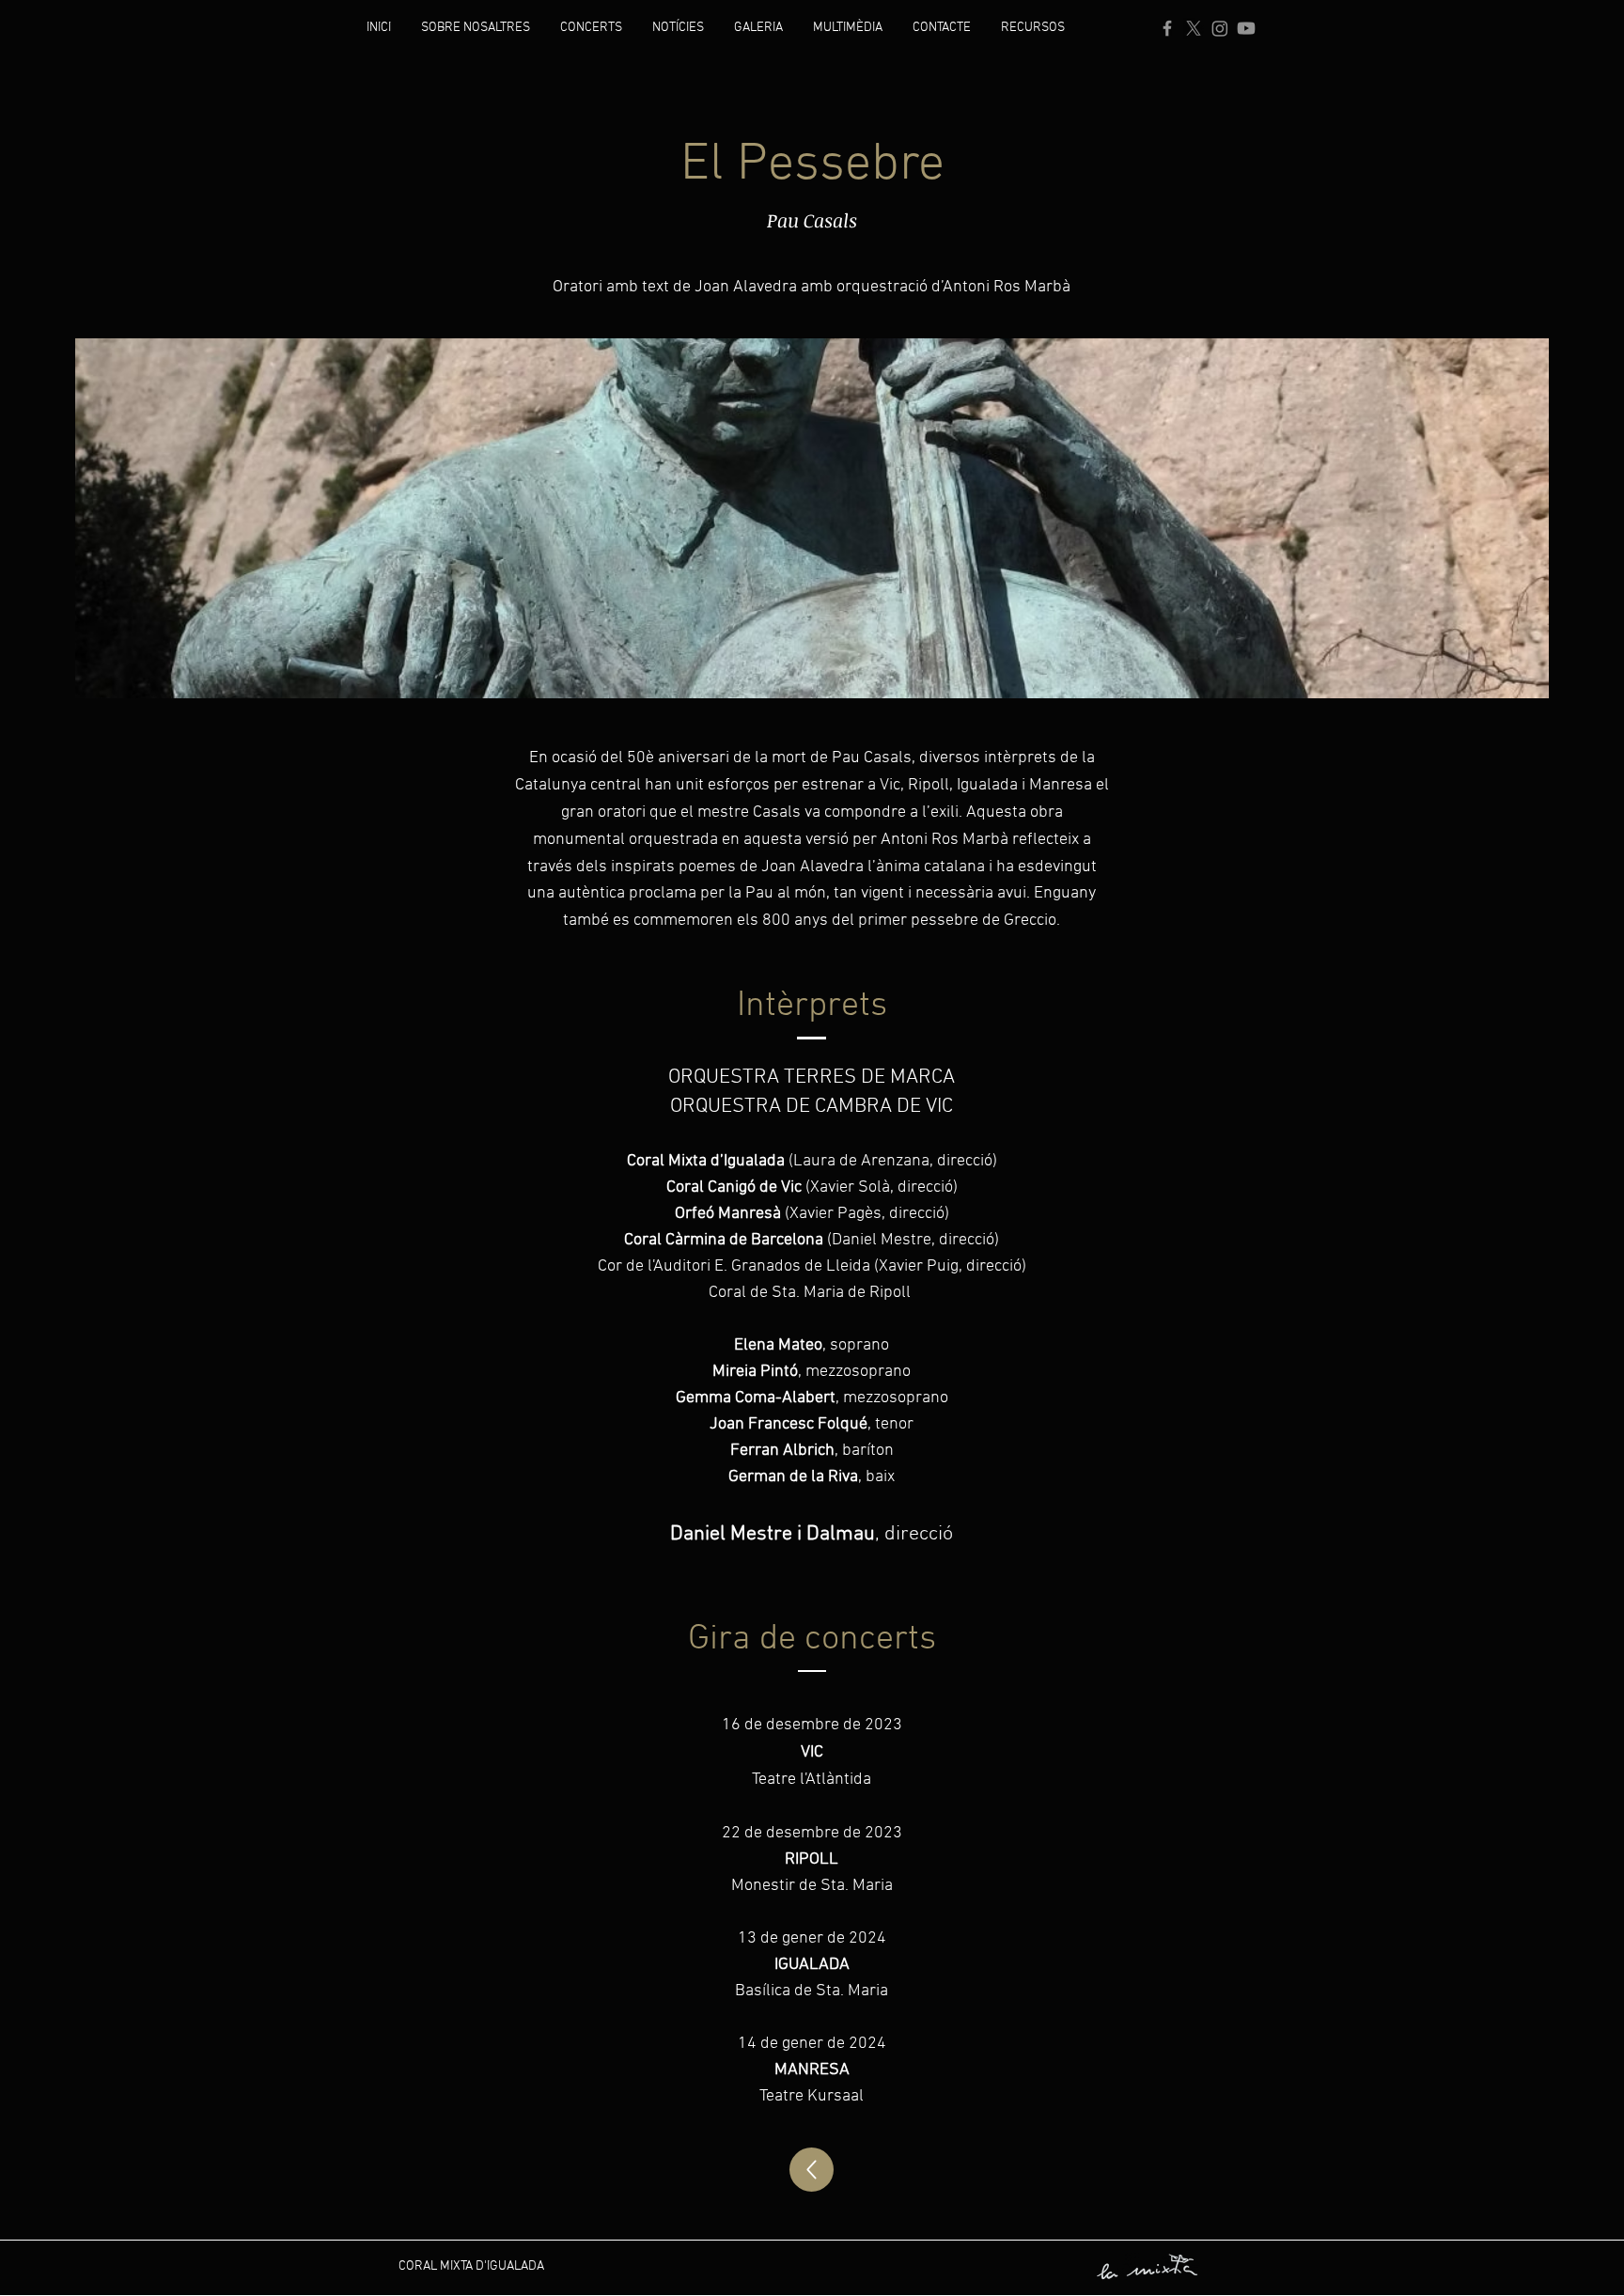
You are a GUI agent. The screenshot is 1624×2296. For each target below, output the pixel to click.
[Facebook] (1167, 28)
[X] (1194, 28)
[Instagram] (1220, 28)
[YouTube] (1246, 28)
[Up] (812, 2170)
